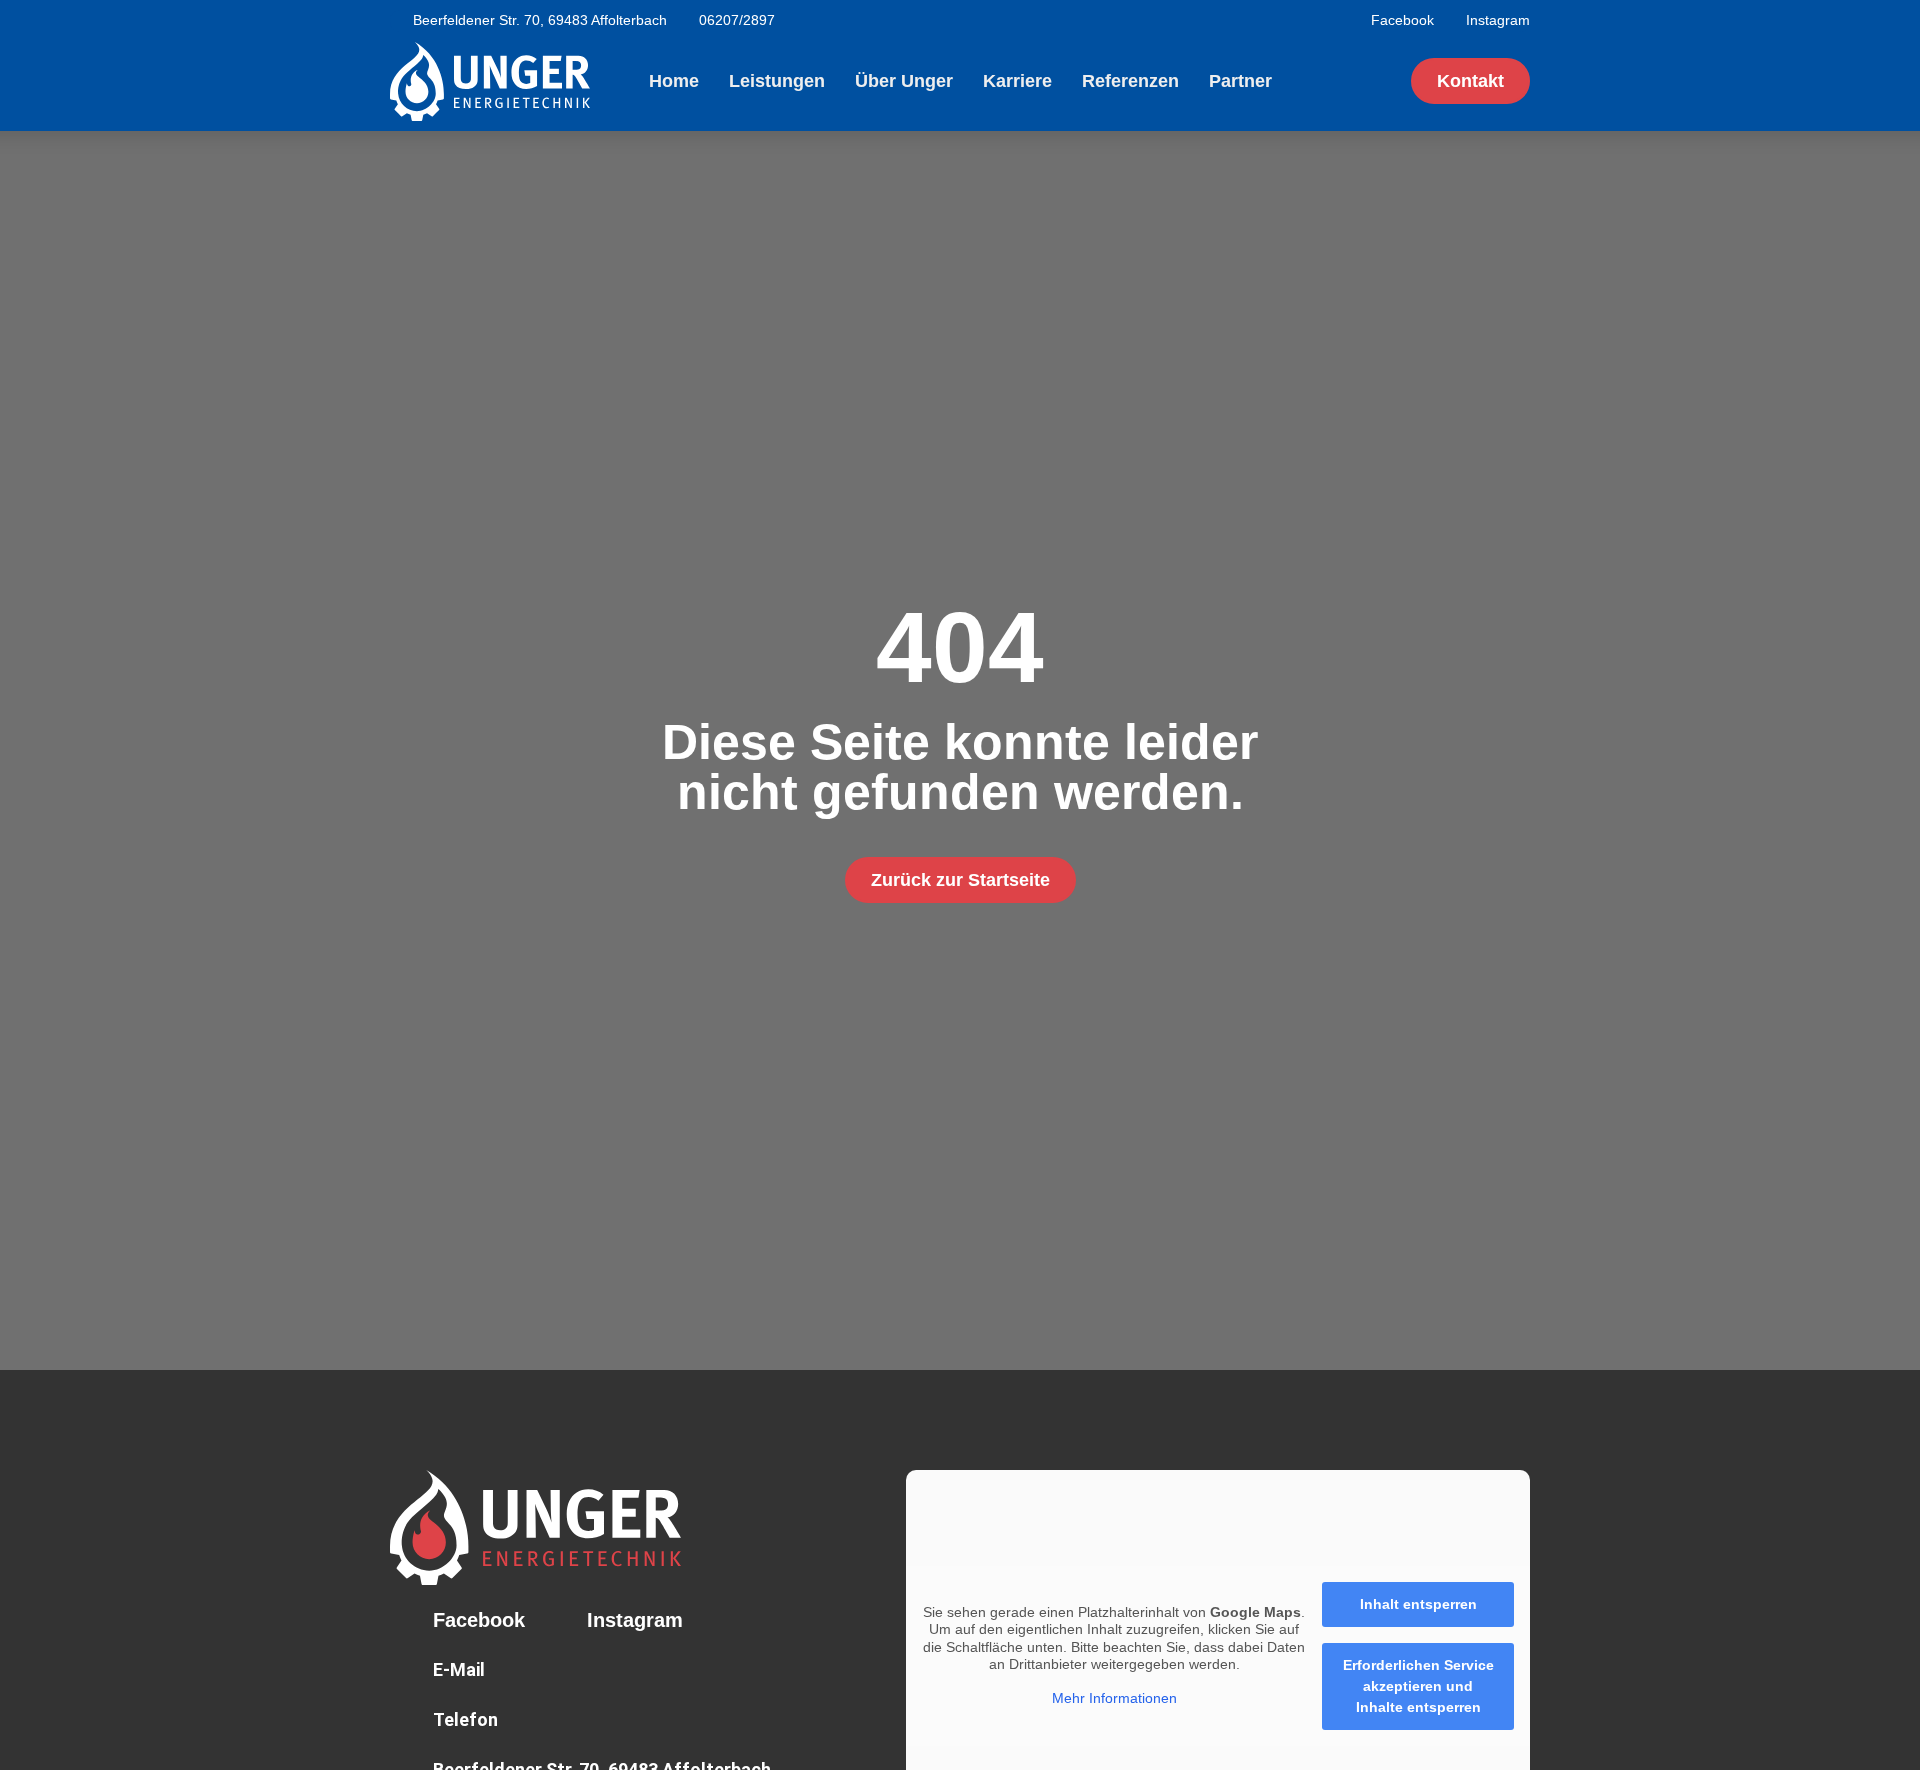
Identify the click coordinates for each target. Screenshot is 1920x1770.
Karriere (1017, 81)
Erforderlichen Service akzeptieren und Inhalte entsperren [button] (1418, 1686)
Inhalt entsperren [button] (1418, 1604)
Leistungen (777, 81)
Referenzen (1130, 81)
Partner (1240, 81)
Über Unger (904, 81)
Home (674, 81)
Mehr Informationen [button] (1114, 1698)
